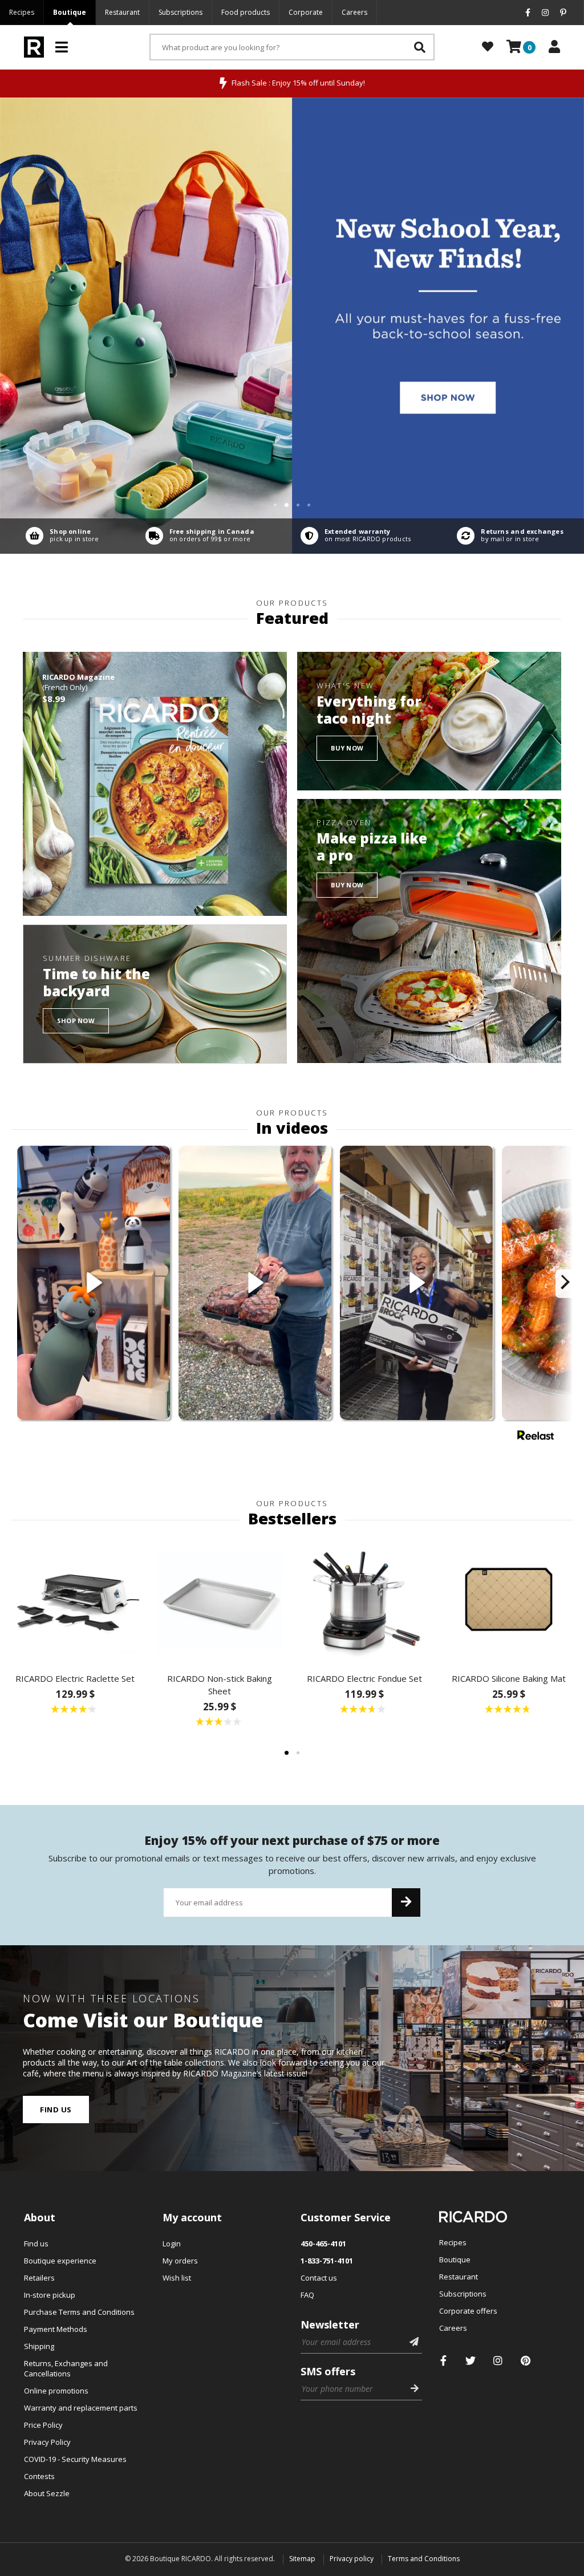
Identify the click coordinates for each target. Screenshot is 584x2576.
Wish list (177, 2278)
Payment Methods (56, 2329)
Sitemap (302, 2559)
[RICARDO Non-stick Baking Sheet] (220, 1600)
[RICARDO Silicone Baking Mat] (509, 1600)
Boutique (70, 12)
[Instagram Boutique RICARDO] (498, 2361)
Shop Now (76, 1021)
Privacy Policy (47, 2442)
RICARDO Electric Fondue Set (364, 1678)
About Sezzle (47, 2493)
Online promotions (56, 2391)
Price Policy (43, 2425)
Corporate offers (468, 2311)
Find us (56, 2110)
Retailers (39, 2278)
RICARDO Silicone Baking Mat (509, 1678)
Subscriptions (181, 12)
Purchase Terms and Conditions (79, 2312)
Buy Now (347, 748)
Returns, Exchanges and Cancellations (66, 2368)
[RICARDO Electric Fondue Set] (364, 1600)
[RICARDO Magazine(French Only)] (155, 784)
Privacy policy (352, 2559)
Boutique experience (60, 2261)
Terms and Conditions (424, 2559)
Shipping (39, 2346)
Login (172, 2244)
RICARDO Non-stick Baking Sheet (220, 1685)
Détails (60, 536)
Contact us (319, 2278)
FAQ (307, 2295)
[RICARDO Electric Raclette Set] (75, 1600)
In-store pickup (50, 2295)
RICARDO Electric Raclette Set (75, 1678)
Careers (354, 12)
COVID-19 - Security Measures (75, 2459)
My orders (180, 2261)
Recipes (22, 12)
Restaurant (122, 12)
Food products (246, 12)
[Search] (420, 47)
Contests (39, 2476)
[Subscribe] (406, 1902)
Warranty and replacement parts (81, 2408)
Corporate (306, 12)
